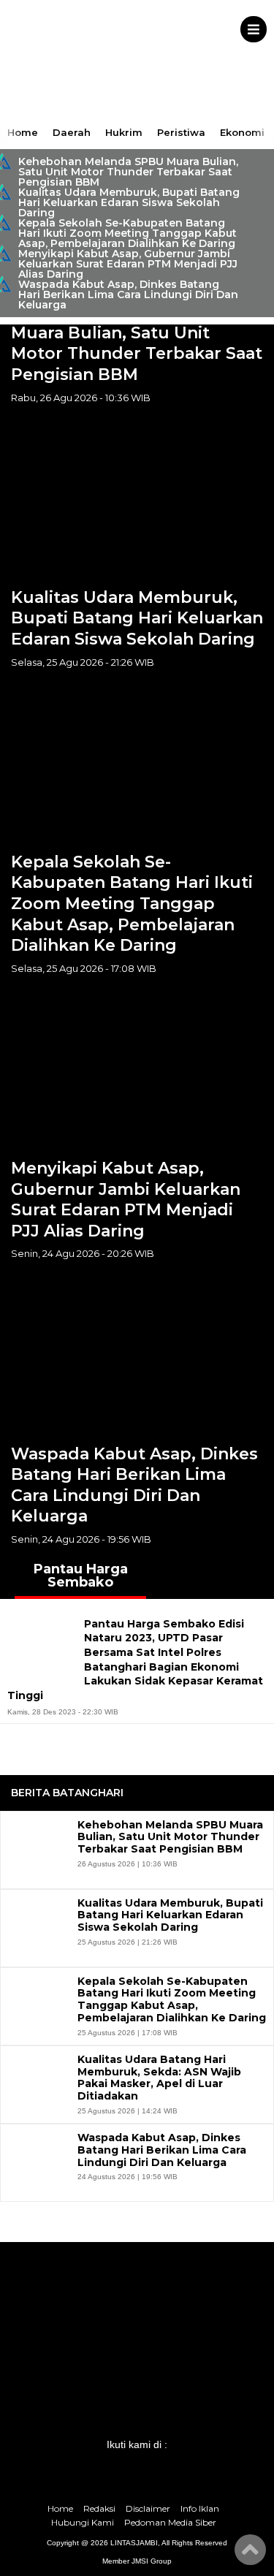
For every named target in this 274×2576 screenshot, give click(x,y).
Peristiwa (181, 132)
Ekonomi (242, 132)
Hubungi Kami (83, 2522)
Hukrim (124, 132)
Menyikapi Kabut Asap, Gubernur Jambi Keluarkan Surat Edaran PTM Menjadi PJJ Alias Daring (128, 264)
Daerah (72, 132)
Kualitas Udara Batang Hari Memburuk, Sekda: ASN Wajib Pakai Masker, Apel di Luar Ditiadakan (159, 2078)
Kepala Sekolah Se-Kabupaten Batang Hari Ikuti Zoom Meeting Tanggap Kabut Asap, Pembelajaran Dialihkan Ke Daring (128, 233)
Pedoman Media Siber (170, 2522)
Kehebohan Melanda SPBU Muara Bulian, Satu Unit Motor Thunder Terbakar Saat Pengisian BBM (128, 172)
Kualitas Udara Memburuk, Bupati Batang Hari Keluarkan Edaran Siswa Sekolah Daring (129, 202)
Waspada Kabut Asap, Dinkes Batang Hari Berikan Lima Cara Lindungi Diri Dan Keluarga (128, 295)
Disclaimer (148, 2508)
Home (23, 132)
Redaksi (99, 2508)
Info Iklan (200, 2508)
